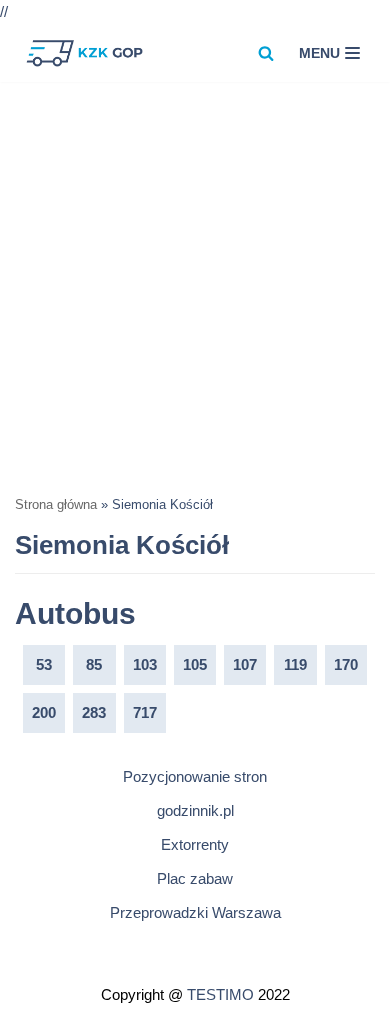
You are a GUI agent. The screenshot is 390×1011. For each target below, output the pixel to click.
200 (44, 712)
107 (245, 664)
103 (145, 664)
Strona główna (56, 505)
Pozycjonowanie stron (195, 776)
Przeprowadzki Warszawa (195, 912)
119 (295, 664)
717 (145, 712)
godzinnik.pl (195, 810)
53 (44, 664)
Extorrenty (195, 844)
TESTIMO (220, 994)
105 (195, 664)
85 (94, 664)
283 (94, 712)
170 (346, 664)
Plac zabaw (195, 878)
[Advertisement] (195, 287)
